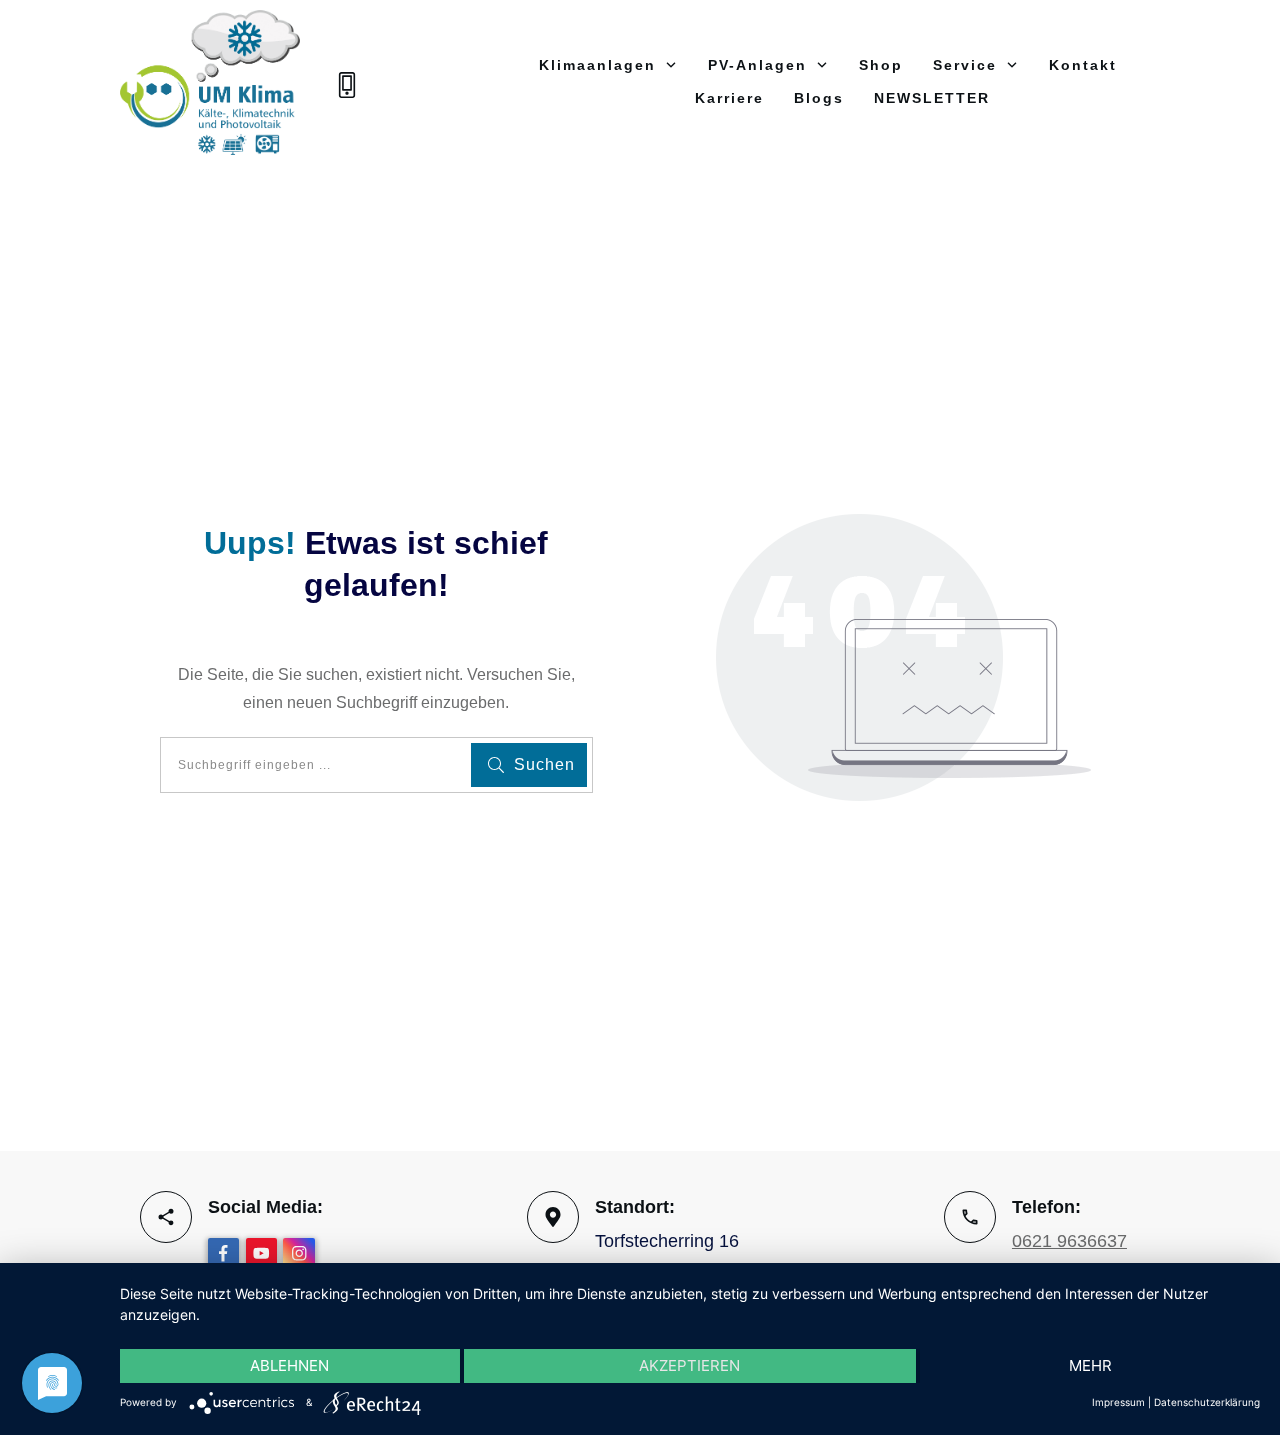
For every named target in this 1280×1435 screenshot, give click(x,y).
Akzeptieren (689, 1365)
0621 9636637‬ (1069, 1241)
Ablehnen (289, 1365)
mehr (1090, 1365)
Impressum (1118, 1402)
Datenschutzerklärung (1207, 1402)
